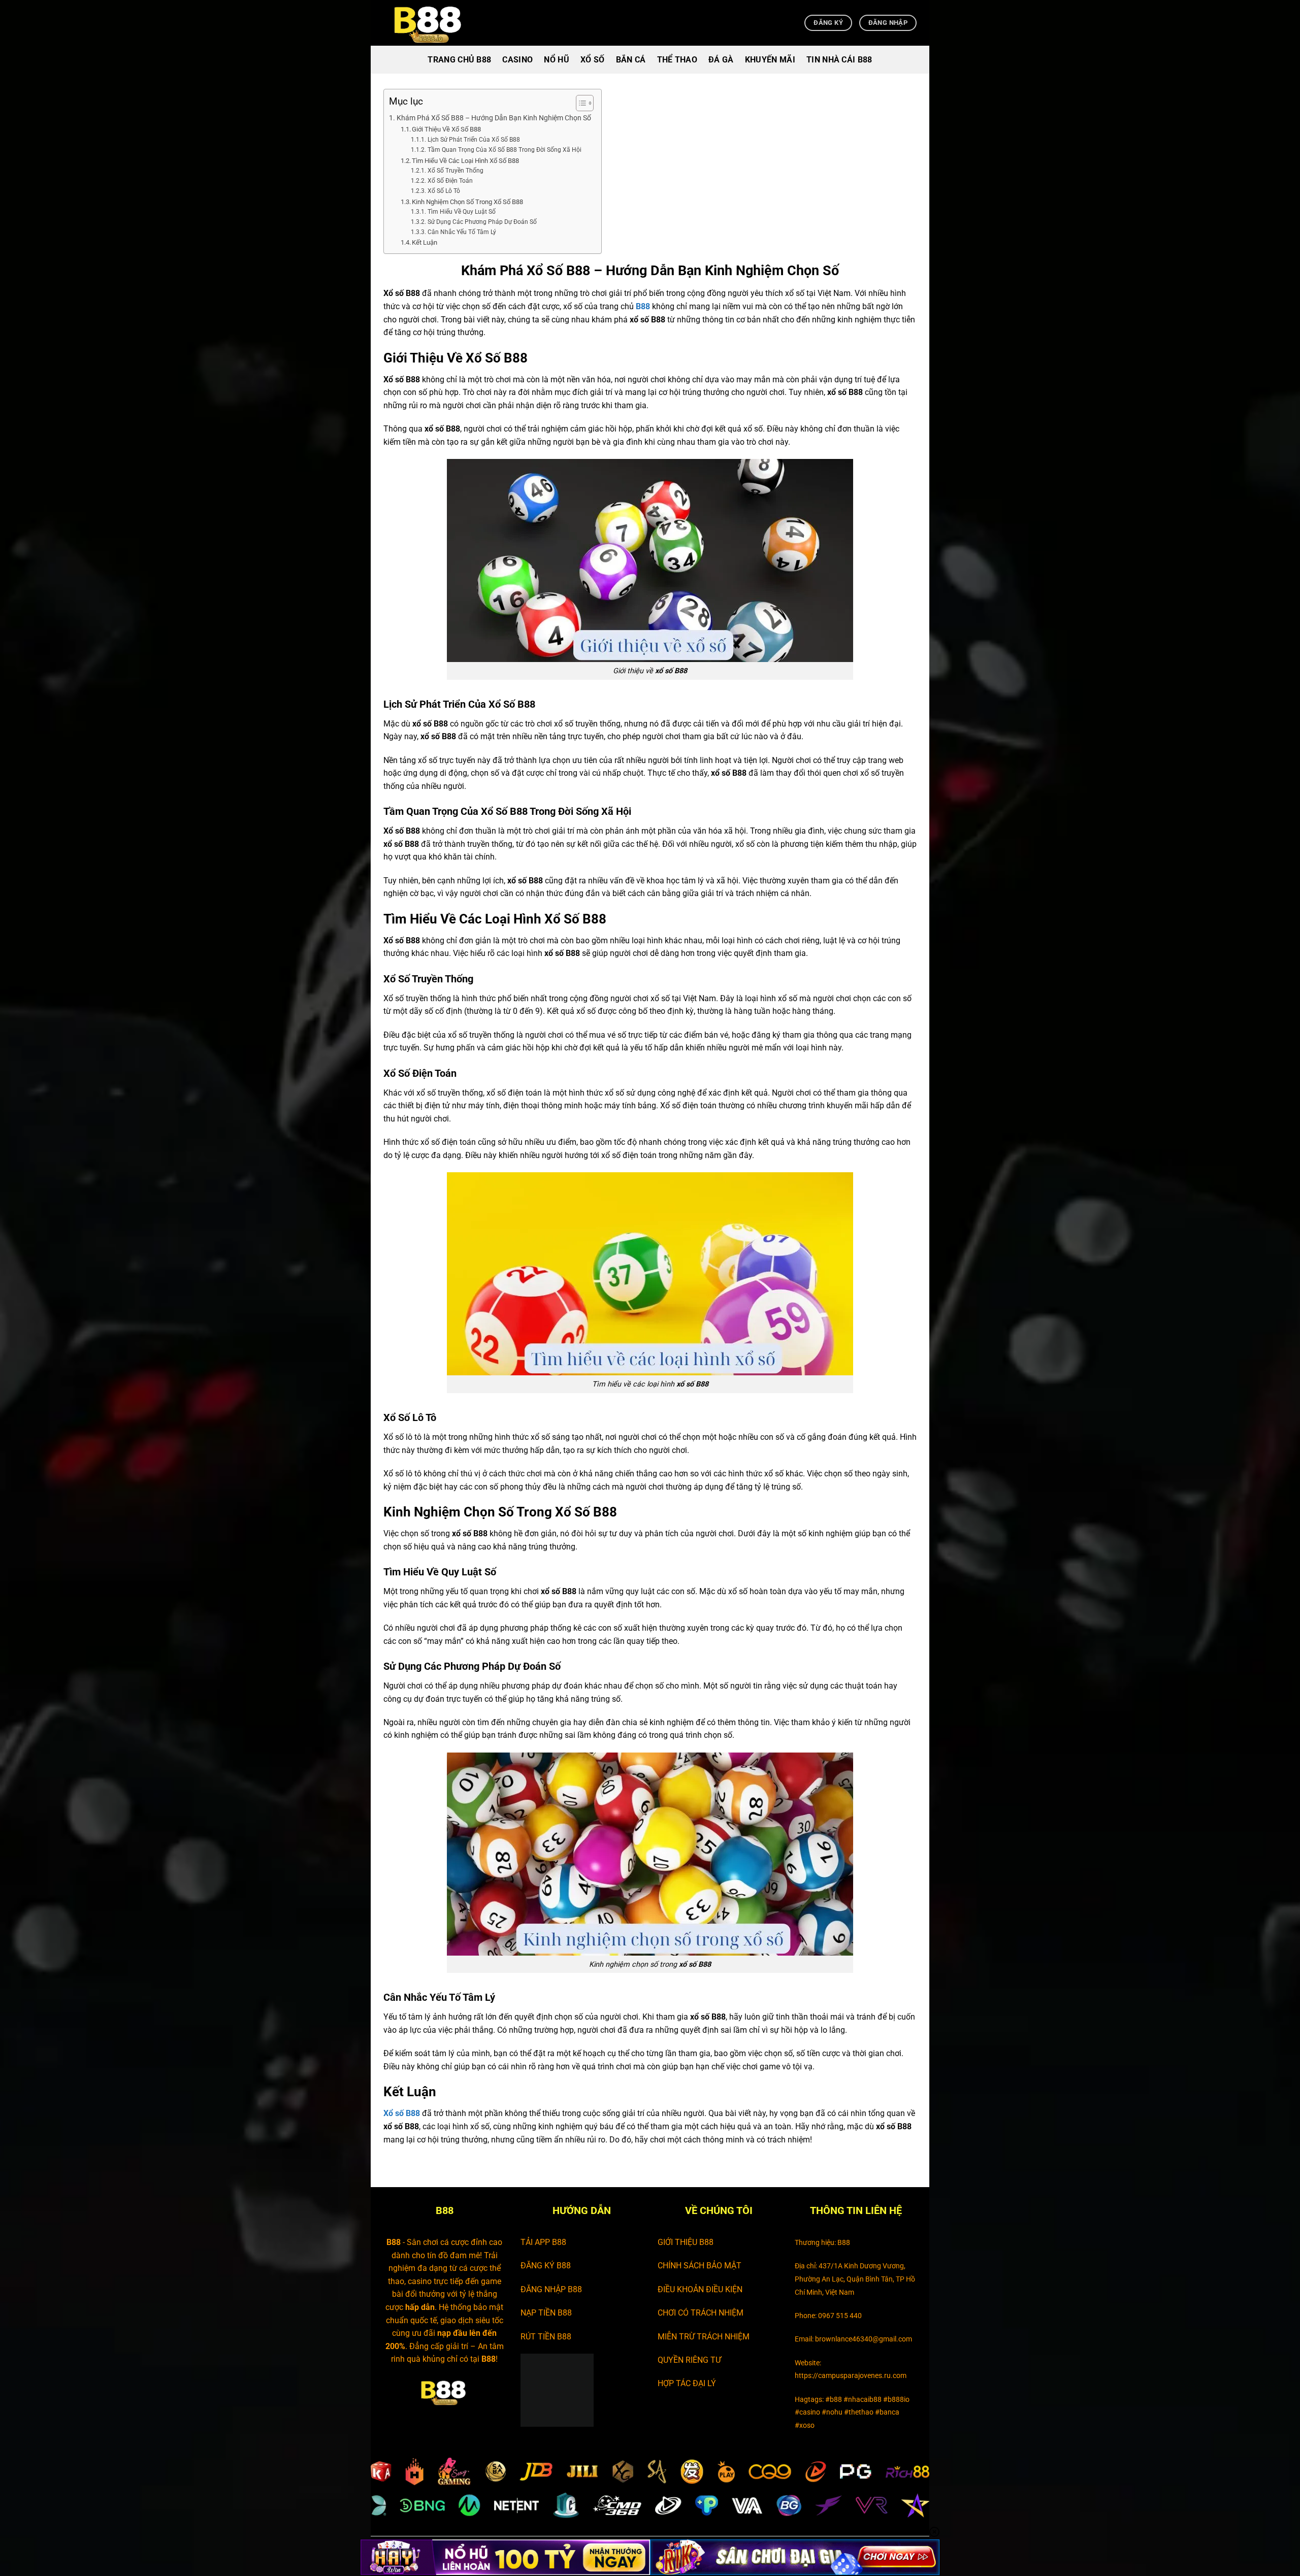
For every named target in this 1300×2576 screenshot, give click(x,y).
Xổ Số (593, 60)
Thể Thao (677, 60)
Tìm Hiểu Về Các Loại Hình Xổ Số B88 (465, 161)
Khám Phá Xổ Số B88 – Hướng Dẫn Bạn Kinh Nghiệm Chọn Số (494, 118)
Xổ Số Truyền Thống (455, 171)
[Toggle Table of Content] (580, 103)
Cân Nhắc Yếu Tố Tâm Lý (462, 232)
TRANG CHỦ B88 (459, 60)
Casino (517, 60)
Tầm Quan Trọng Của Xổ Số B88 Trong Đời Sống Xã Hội (504, 150)
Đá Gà (721, 60)
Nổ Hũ (557, 60)
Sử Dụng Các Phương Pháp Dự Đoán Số (482, 222)
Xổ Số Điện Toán (450, 181)
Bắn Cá (631, 60)
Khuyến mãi (770, 60)
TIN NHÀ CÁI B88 (839, 60)
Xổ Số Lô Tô (444, 191)
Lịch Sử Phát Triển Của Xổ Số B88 (474, 140)
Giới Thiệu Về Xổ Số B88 (446, 129)
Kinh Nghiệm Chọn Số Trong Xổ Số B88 (467, 202)
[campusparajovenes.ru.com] (434, 23)
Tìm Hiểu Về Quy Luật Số (461, 212)
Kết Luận (425, 242)
